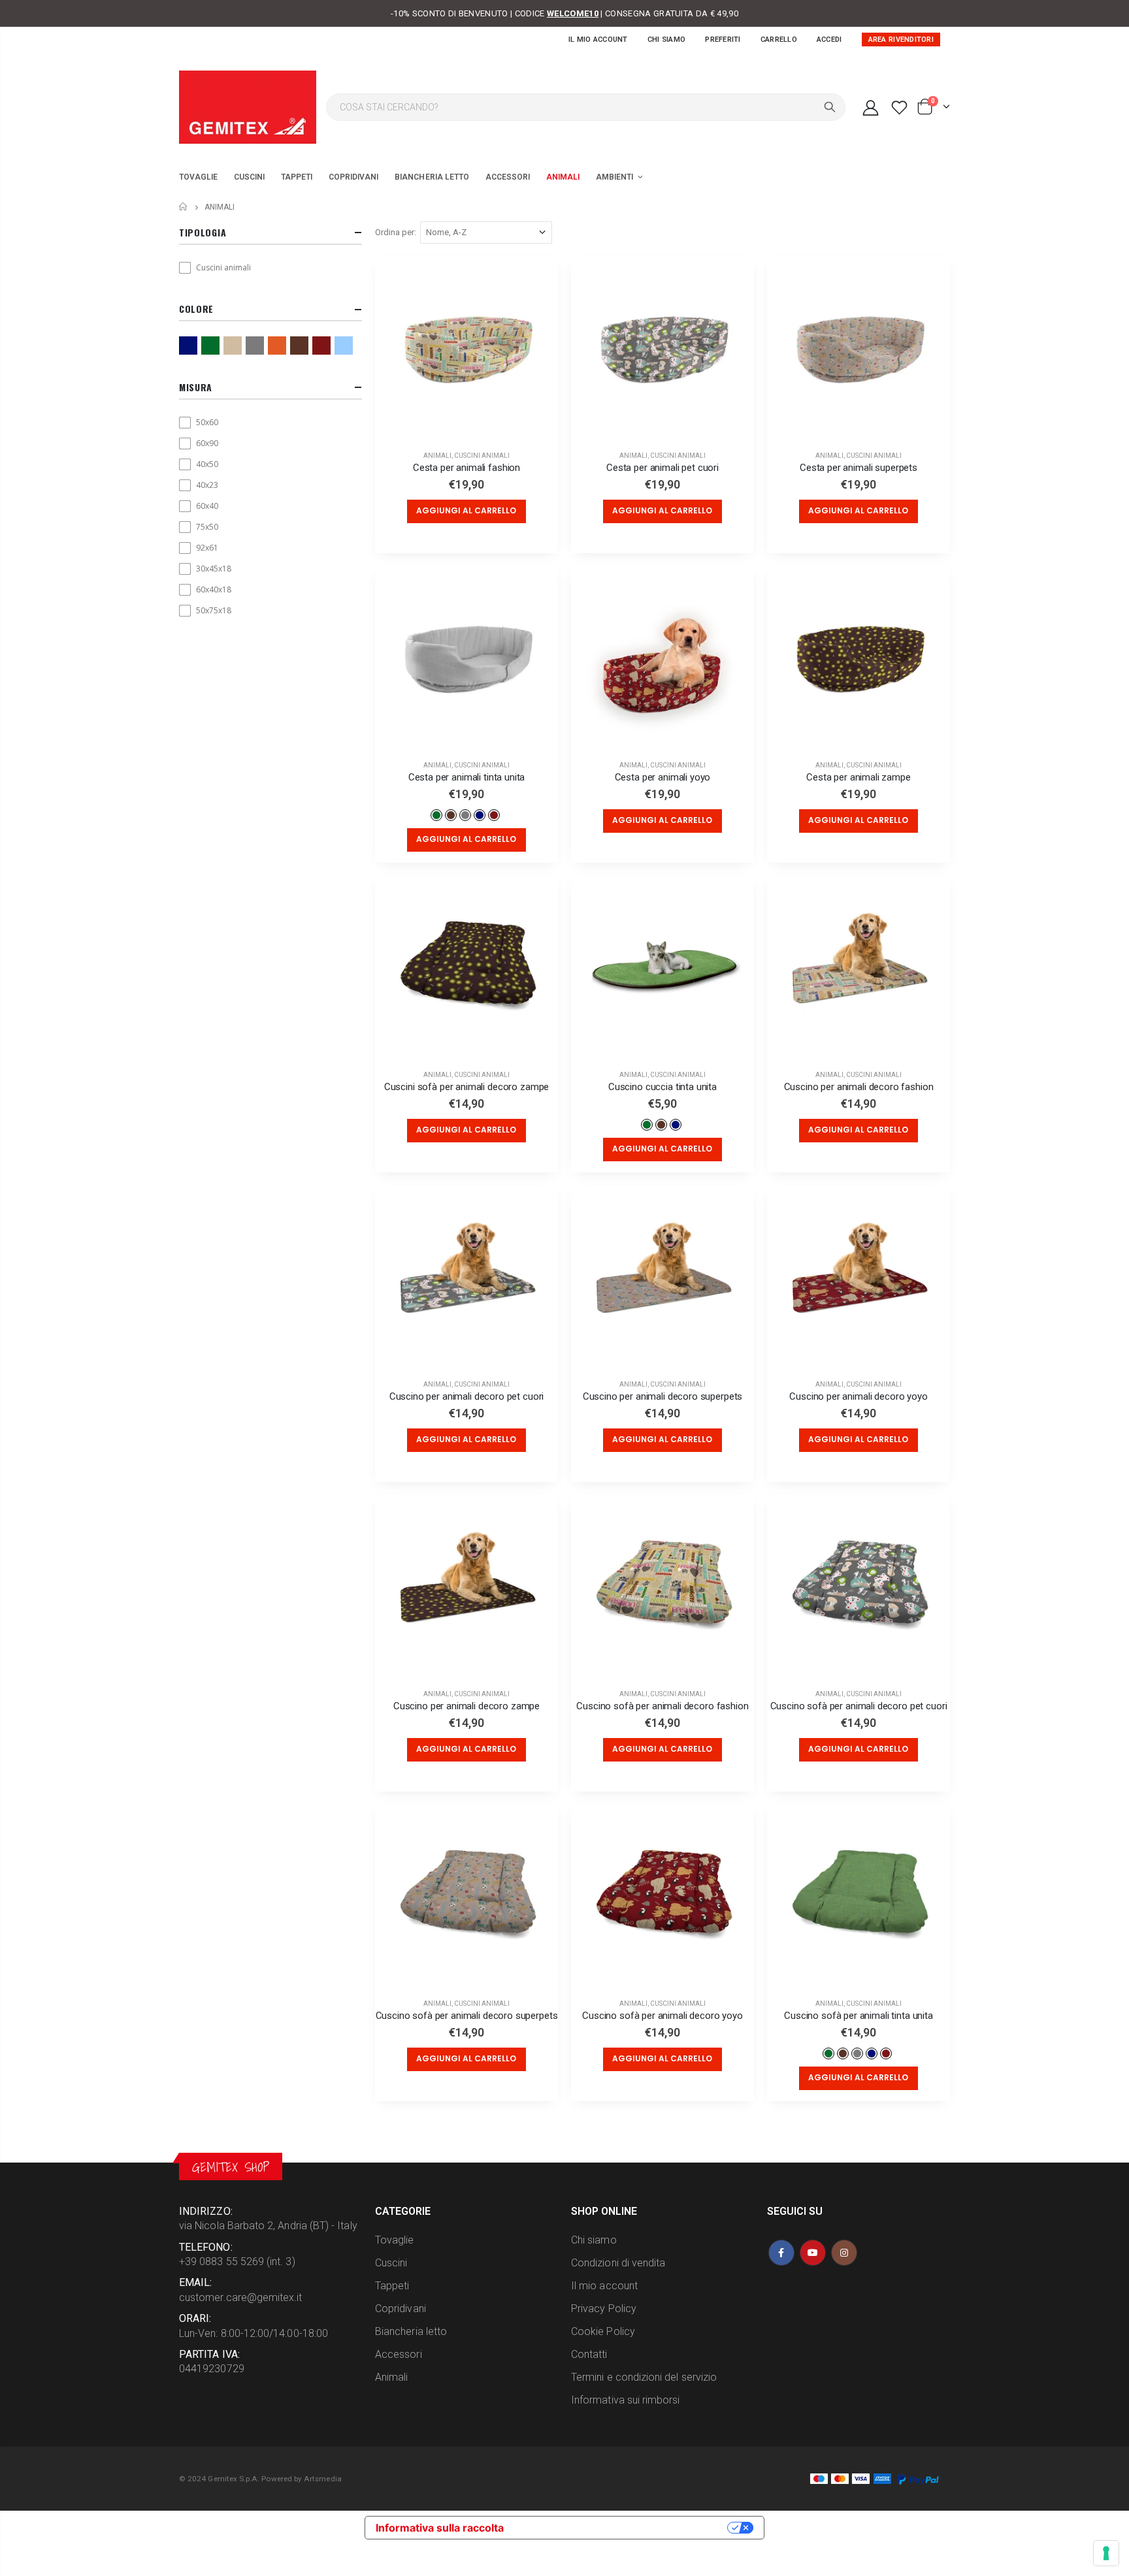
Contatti (589, 2354)
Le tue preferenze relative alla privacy (622, 2528)
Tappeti (392, 2286)
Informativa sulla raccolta (440, 2528)
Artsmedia (323, 2479)
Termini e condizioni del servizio (644, 2377)
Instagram (844, 2253)
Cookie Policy (603, 2331)
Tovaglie (395, 2240)
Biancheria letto (411, 2331)
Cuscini (391, 2263)
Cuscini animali (482, 456)
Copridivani (401, 2309)
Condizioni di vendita (618, 2263)
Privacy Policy (604, 2309)
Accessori (399, 2354)
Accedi (829, 40)
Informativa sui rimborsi (626, 2400)
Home (184, 207)
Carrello (779, 40)
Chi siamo (666, 40)
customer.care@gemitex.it (241, 2297)
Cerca (830, 107)
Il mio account (598, 40)
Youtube (813, 2253)
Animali (437, 456)
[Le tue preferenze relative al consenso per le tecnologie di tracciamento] (1106, 2553)
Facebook (781, 2253)
